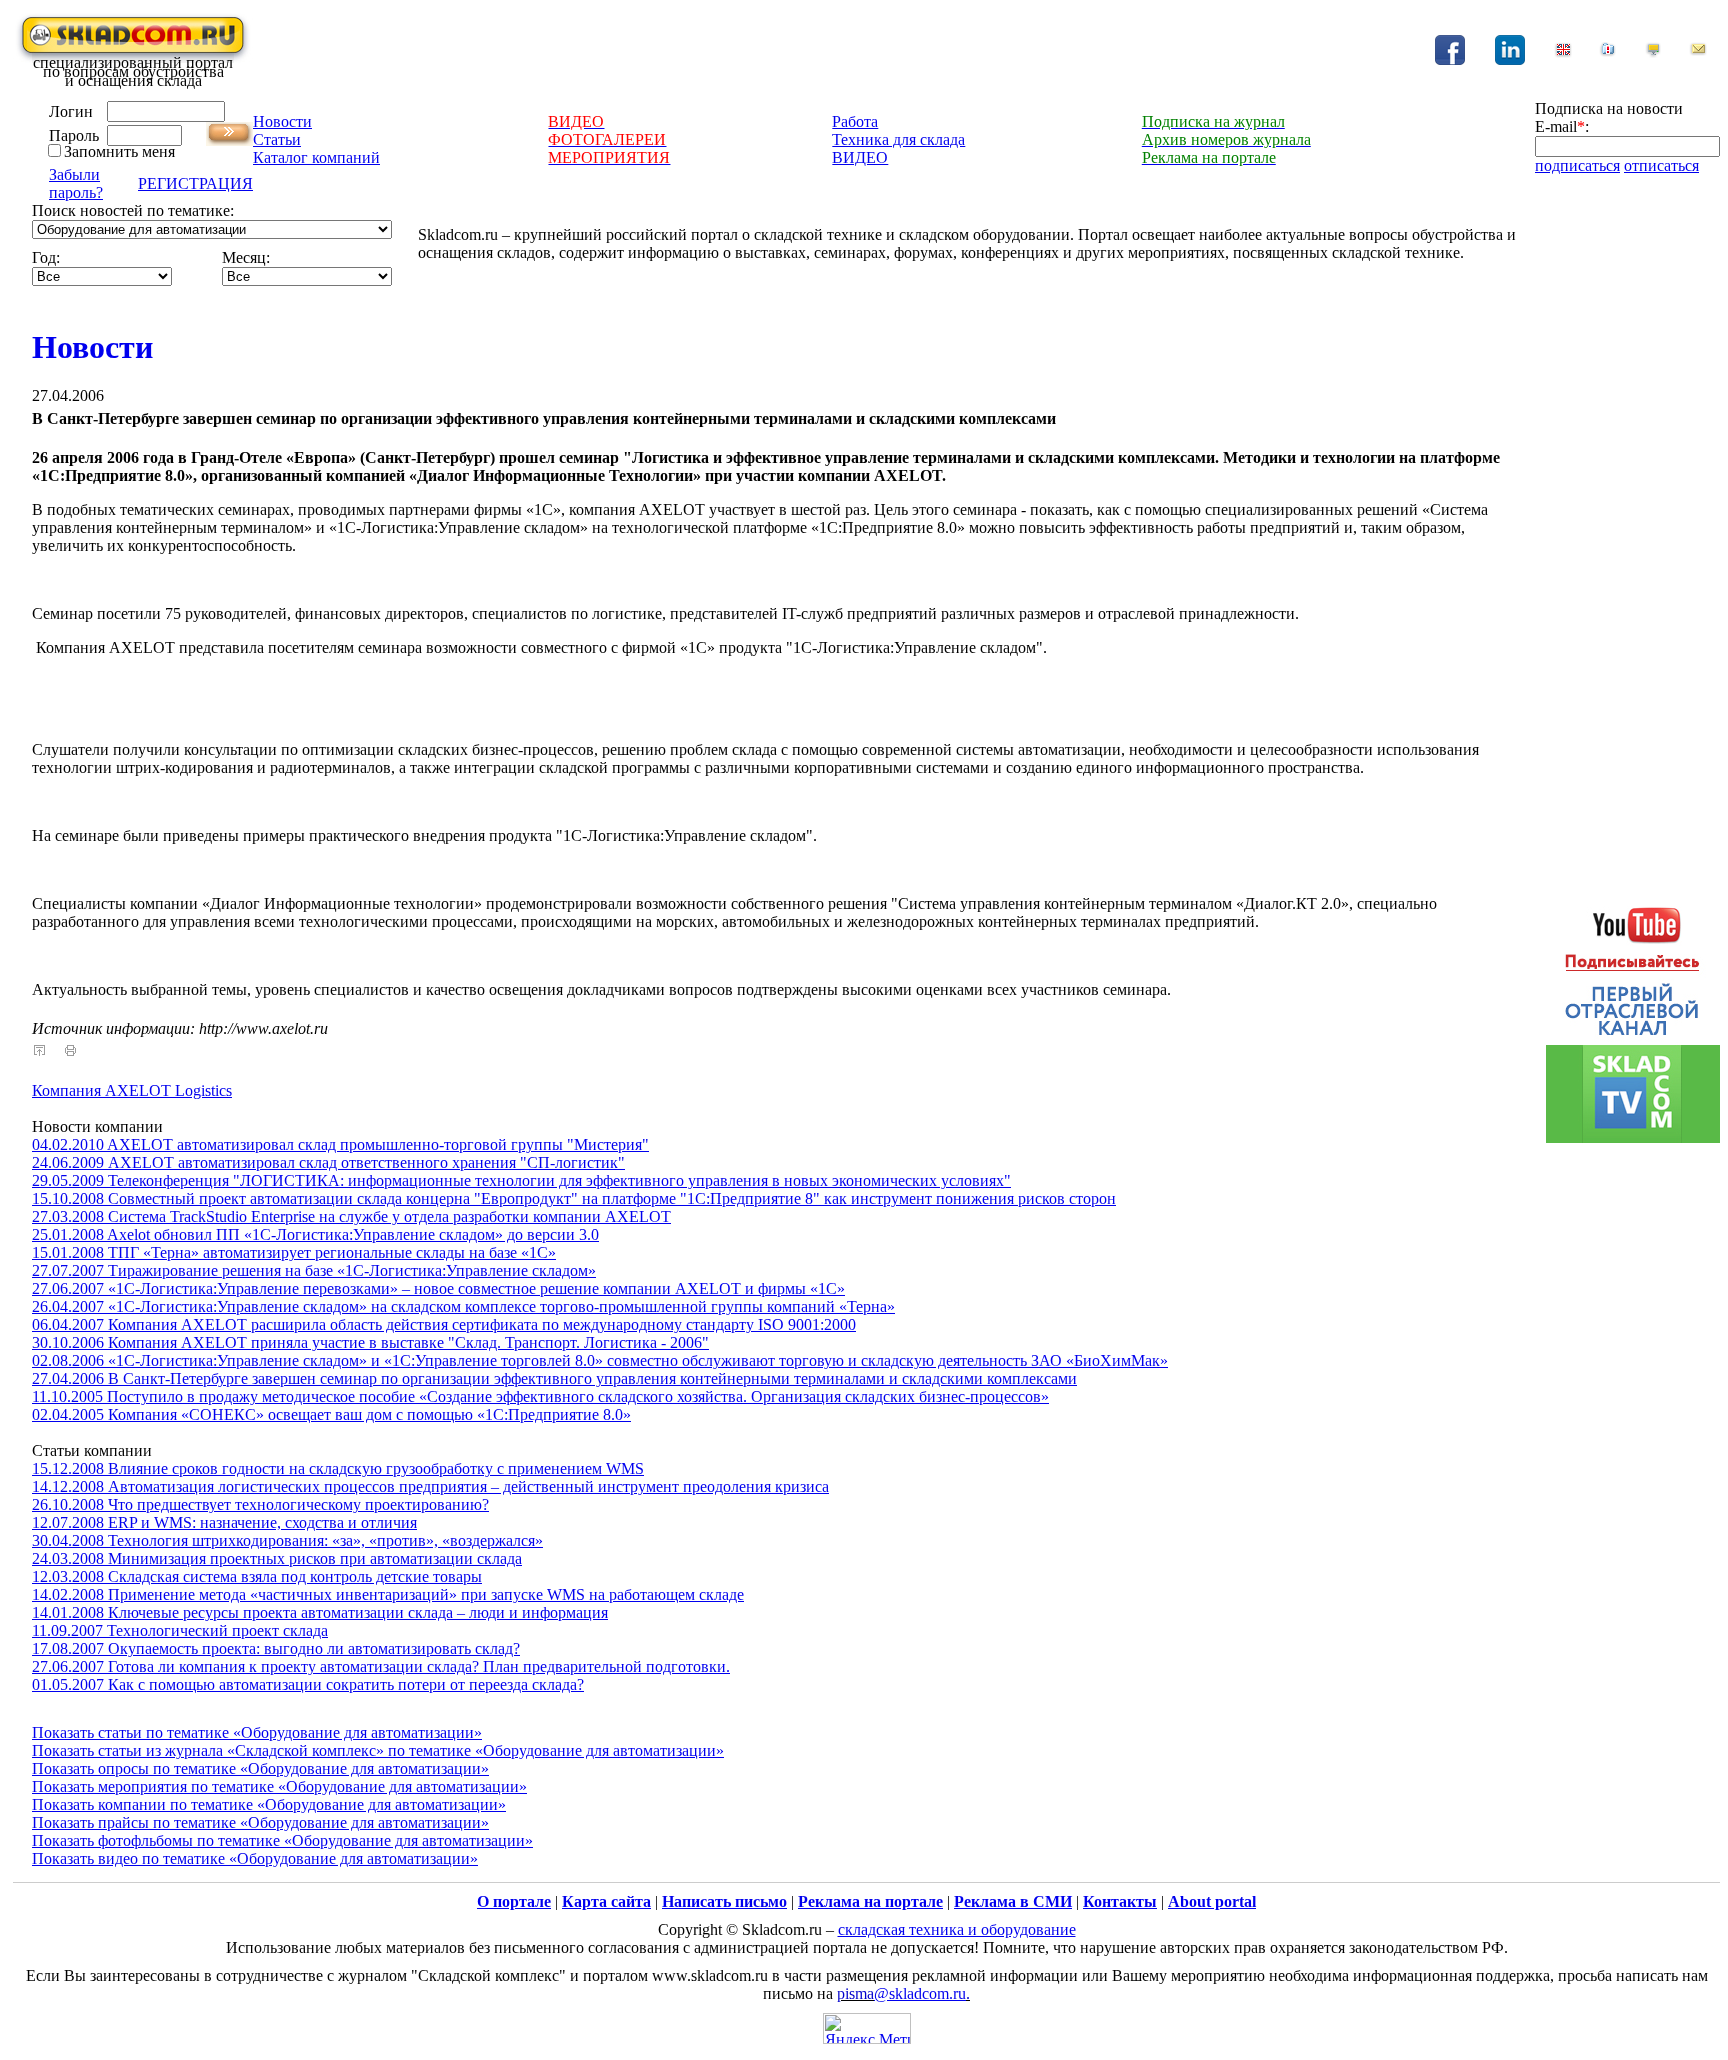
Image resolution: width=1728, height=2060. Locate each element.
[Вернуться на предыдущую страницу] (39, 1050)
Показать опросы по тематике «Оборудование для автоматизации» (260, 1768)
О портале (514, 1901)
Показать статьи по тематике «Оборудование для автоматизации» (257, 1732)
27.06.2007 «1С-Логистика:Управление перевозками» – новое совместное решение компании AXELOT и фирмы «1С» (438, 1288)
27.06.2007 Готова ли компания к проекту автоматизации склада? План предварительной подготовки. (381, 1666)
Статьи (277, 139)
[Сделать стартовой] (1653, 52)
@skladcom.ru (920, 1993)
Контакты (1120, 1901)
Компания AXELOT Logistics (132, 1090)
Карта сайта (606, 1901)
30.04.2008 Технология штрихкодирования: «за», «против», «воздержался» (287, 1540)
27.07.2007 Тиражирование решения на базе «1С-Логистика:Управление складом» (314, 1270)
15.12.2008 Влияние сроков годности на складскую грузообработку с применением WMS (338, 1468)
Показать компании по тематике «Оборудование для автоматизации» (269, 1804)
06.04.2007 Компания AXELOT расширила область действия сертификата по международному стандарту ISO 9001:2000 (444, 1324)
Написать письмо (724, 1901)
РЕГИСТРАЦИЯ (195, 183)
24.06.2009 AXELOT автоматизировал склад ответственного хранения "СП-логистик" (328, 1162)
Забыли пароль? (76, 183)
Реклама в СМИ (1013, 1901)
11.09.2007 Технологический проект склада (180, 1630)
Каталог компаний (316, 157)
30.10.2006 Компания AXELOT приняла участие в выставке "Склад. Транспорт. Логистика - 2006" (370, 1342)
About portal (1212, 1901)
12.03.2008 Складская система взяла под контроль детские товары (257, 1576)
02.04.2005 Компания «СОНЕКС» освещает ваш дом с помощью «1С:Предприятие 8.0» (331, 1414)
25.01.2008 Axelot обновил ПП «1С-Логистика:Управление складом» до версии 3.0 (315, 1234)
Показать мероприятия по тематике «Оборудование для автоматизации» (279, 1786)
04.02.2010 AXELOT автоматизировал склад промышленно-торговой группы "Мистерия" (340, 1144)
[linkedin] (1510, 59)
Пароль (74, 135)
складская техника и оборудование (957, 1929)
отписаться (1661, 165)
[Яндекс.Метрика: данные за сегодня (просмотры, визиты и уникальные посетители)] (867, 2028)
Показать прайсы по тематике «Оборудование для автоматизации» (260, 1822)
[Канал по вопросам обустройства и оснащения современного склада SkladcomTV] (1633, 1015)
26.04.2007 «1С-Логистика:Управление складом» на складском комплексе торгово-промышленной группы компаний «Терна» (463, 1306)
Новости (282, 121)
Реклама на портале (870, 1901)
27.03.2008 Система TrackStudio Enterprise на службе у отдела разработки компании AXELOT (351, 1216)
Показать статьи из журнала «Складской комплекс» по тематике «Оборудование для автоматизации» (378, 1750)
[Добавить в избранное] (1608, 52)
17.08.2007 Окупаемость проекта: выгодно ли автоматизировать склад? (276, 1648)
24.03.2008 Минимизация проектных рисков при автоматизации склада (277, 1558)
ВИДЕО (860, 157)
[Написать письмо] (1698, 52)
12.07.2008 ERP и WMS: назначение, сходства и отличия (224, 1522)
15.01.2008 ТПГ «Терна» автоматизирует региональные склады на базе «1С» (294, 1252)
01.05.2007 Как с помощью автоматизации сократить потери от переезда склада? (308, 1684)
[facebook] (1450, 59)
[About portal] (1563, 52)
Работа (855, 121)
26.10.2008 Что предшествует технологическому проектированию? (260, 1504)
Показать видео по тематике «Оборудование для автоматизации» (255, 1858)
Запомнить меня (119, 151)
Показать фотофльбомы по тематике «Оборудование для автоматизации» (282, 1840)
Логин (71, 111)
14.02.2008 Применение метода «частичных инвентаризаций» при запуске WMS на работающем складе (388, 1594)
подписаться (1577, 165)
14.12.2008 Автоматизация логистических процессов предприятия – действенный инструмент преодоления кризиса (430, 1486)
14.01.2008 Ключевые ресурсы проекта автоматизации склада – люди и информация (320, 1612)
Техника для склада (898, 139)
